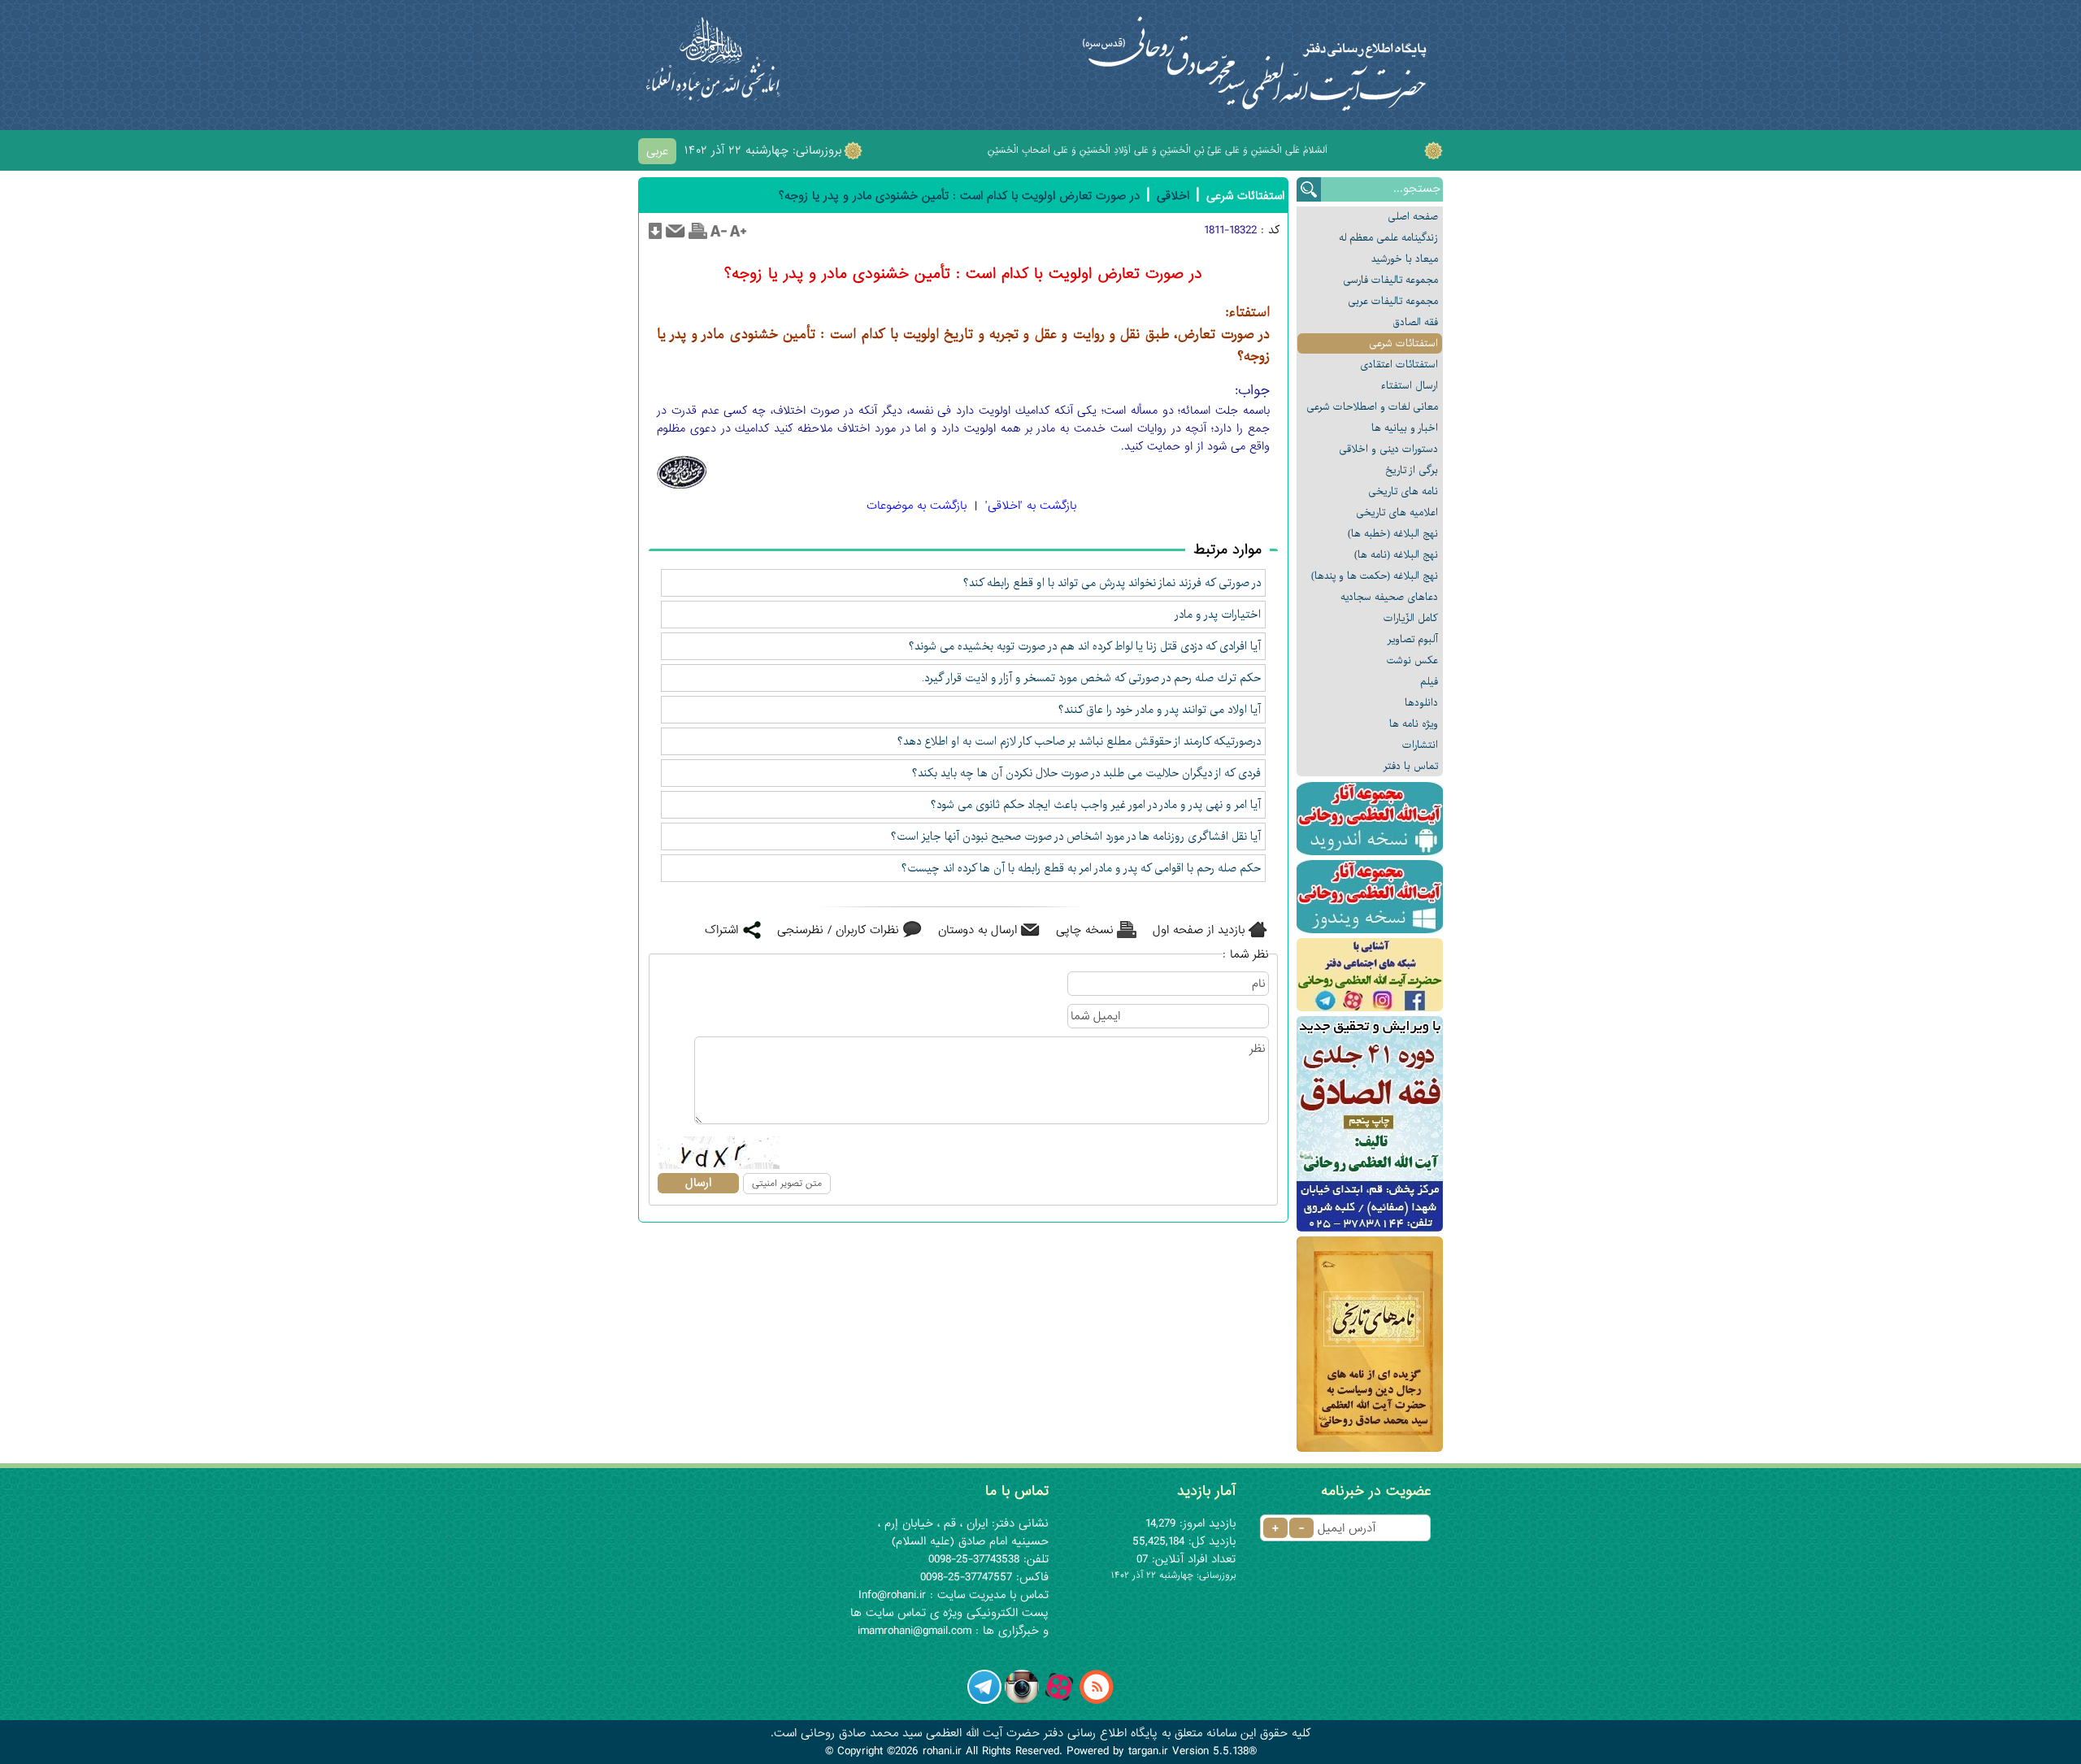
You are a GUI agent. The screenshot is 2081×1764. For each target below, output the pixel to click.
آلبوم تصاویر (1413, 639)
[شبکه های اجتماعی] (1370, 975)
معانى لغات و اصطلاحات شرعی (1372, 407)
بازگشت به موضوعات (917, 506)
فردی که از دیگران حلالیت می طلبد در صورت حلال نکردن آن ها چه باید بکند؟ (1086, 773)
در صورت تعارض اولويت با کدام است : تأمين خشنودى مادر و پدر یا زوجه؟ (959, 196)
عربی (657, 151)
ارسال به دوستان (978, 930)
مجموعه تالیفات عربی (1393, 301)
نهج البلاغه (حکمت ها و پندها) (1375, 576)
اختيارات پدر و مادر (1218, 615)
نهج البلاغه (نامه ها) (1396, 555)
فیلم (1429, 682)
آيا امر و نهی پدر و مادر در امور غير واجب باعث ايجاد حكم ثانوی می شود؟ (1096, 805)
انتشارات (1420, 745)
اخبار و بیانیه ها (1405, 428)
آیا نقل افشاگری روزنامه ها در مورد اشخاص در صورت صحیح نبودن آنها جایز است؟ (1076, 836)
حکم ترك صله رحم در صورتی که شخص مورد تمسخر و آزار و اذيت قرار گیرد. (1091, 678)
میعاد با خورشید (1405, 259)
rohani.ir (942, 1751)
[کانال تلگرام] (984, 1701)
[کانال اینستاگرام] (1022, 1701)
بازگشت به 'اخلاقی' (1031, 506)
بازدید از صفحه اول (1199, 930)
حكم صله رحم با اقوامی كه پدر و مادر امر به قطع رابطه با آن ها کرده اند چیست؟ (1081, 868)
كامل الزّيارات (1411, 618)
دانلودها (1421, 703)
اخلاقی (1173, 196)
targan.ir (1148, 1751)
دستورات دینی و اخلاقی (1388, 449)
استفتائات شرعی (1403, 343)
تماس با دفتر (1411, 766)
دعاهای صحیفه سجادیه (1389, 597)
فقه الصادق (1415, 322)
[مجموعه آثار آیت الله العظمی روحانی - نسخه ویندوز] (1370, 897)
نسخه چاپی (1085, 930)
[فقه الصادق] (1370, 1124)
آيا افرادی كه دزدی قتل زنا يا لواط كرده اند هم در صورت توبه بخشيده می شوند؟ (1085, 646)
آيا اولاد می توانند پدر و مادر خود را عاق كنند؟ (1160, 710)
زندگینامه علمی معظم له (1388, 238)
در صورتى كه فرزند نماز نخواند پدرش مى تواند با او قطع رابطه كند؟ (1112, 583)
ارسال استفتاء (1410, 386)
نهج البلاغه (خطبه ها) (1393, 534)
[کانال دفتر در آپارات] (1059, 1701)
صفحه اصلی (1413, 217)
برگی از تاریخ (1412, 470)
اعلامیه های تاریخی (1397, 513)
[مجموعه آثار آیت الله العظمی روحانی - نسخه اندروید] (1370, 819)
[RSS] (1097, 1701)
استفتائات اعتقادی (1399, 365)
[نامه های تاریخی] (1370, 1344)
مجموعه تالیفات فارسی (1390, 280)
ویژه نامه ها (1414, 724)
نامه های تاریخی (1403, 491)
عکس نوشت (1412, 660)
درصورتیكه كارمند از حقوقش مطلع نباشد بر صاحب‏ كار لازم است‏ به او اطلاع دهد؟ (1079, 741)
